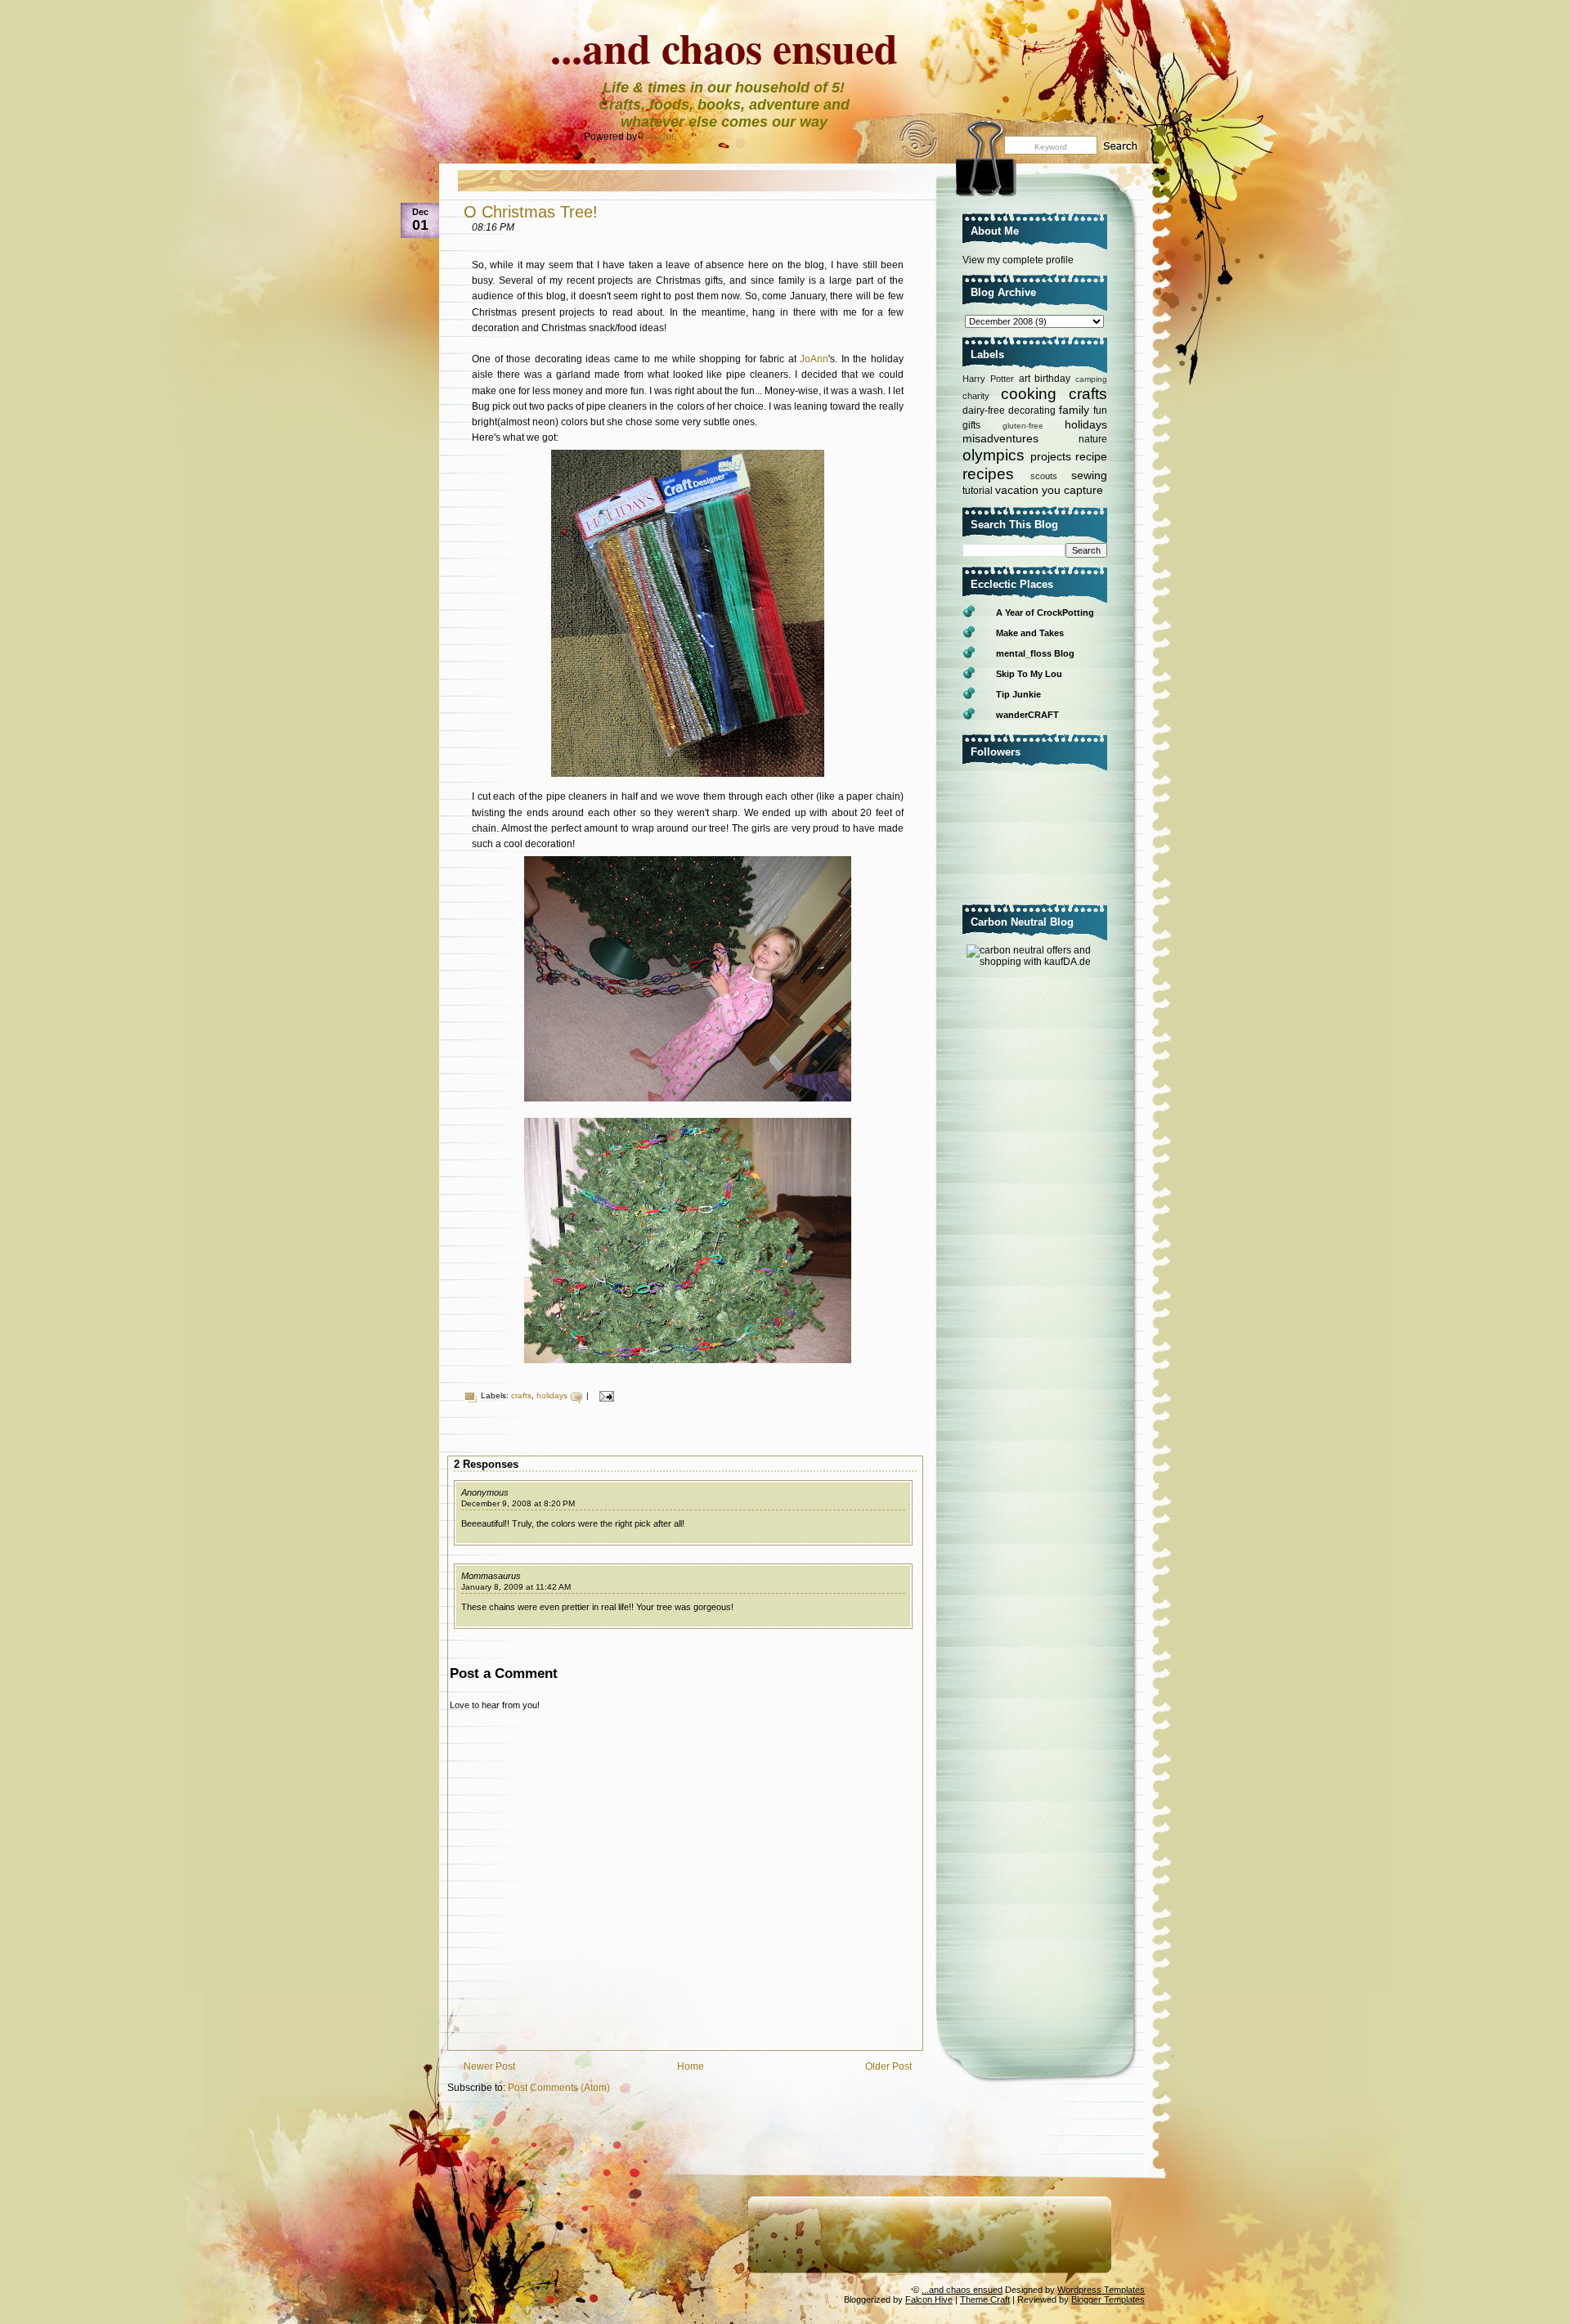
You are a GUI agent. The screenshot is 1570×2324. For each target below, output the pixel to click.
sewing (1089, 475)
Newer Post (489, 2066)
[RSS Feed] (913, 145)
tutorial (978, 491)
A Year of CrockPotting (1045, 612)
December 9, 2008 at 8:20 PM (518, 1503)
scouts (1044, 476)
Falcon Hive (929, 2299)
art (1025, 379)
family (1074, 410)
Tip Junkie (1018, 694)
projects (1051, 456)
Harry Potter (988, 379)
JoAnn (814, 359)
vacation (1017, 490)
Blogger (657, 137)
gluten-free (1023, 426)
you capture (1072, 490)
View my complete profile (1018, 260)
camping (1091, 379)
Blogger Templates (1108, 2299)
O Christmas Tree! (531, 212)
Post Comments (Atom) (559, 2088)
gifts (971, 425)
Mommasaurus (491, 1576)
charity (976, 396)
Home (691, 2066)
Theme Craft (985, 2299)
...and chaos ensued (724, 47)
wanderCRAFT (1027, 715)
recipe (1091, 456)
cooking (1029, 394)
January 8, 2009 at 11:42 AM (516, 1587)
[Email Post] (605, 1395)
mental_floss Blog (1035, 653)
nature (1093, 439)
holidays (552, 1395)
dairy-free (984, 411)
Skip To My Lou (1029, 674)
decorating (1032, 411)
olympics (994, 455)
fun (1100, 411)
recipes (988, 474)
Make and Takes (1030, 633)
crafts (521, 1395)
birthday (1052, 379)
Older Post (888, 2066)
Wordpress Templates (1101, 2290)
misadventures (1000, 438)
